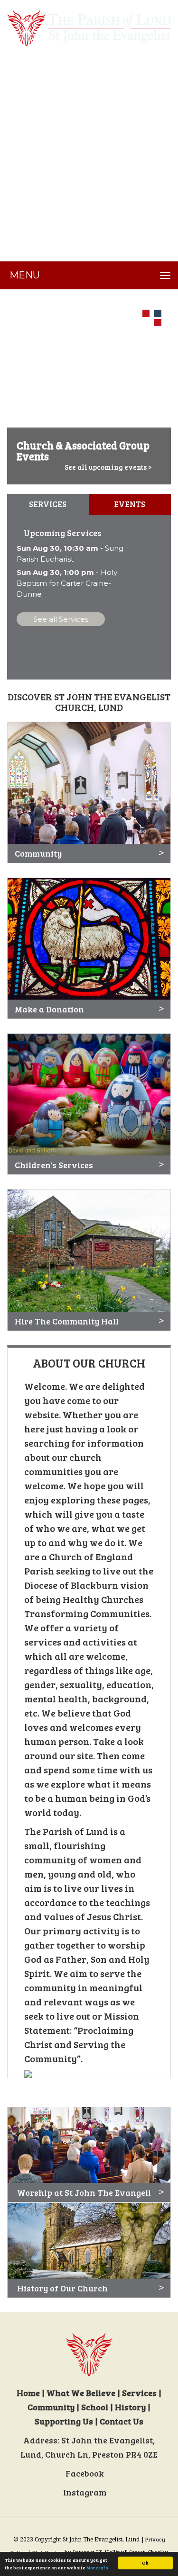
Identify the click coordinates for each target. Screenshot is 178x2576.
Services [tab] (48, 504)
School (95, 2407)
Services (139, 2393)
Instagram (86, 2492)
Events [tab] (130, 504)
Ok (145, 2563)
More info (97, 2567)
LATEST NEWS (38, 96)
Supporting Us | (67, 2421)
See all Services (61, 619)
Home (28, 2393)
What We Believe (81, 2393)
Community (51, 2407)
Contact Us (122, 2421)
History (130, 2407)
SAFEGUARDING (43, 132)
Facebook (86, 2473)
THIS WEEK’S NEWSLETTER (66, 61)
